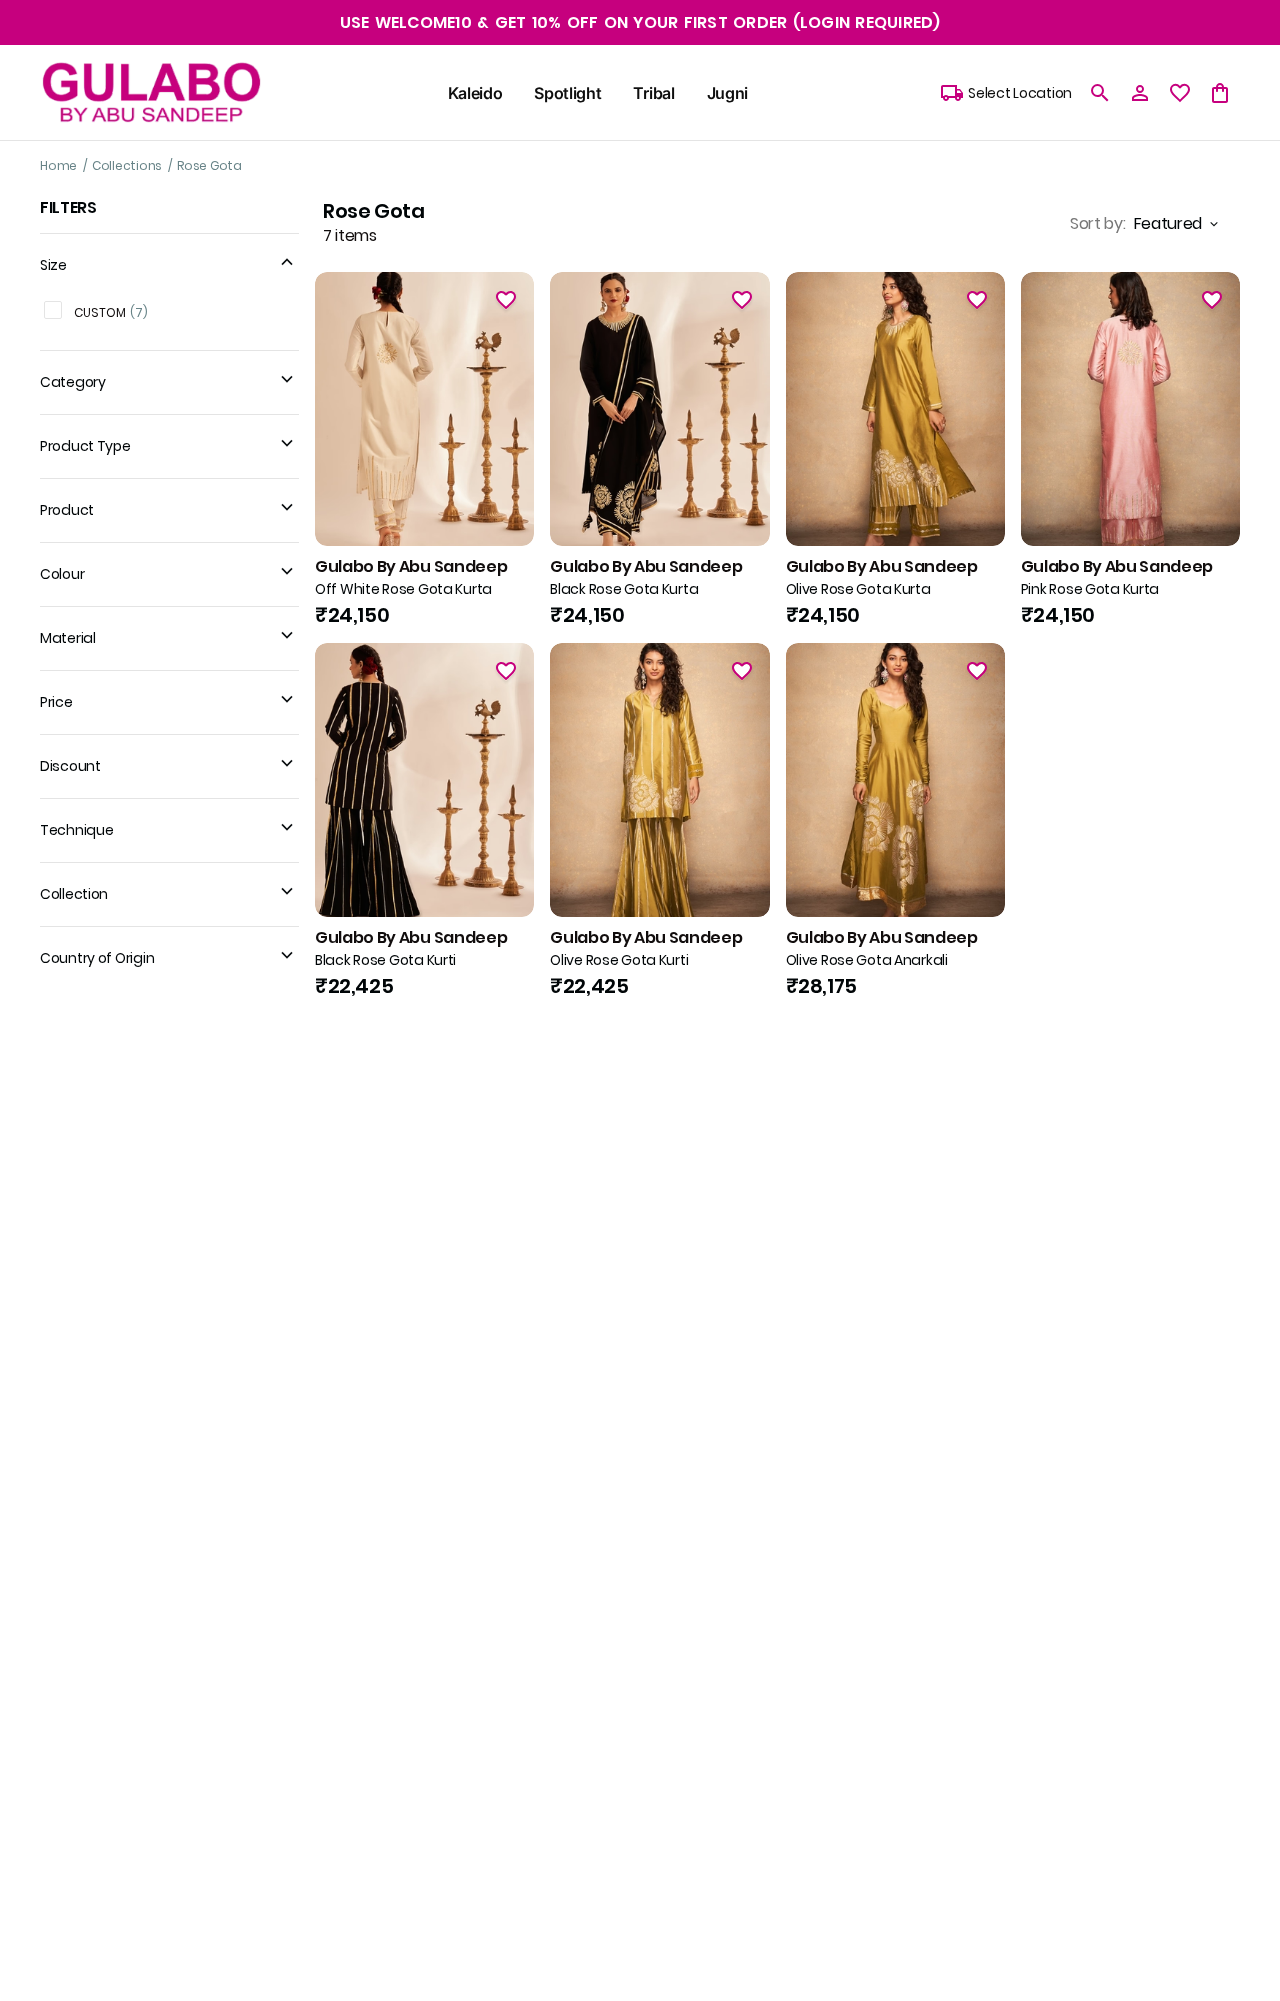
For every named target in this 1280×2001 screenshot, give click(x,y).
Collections (127, 165)
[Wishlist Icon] (506, 300)
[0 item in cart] (1220, 93)
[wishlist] (1180, 93)
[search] (1100, 93)
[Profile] (1140, 93)
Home (58, 165)
